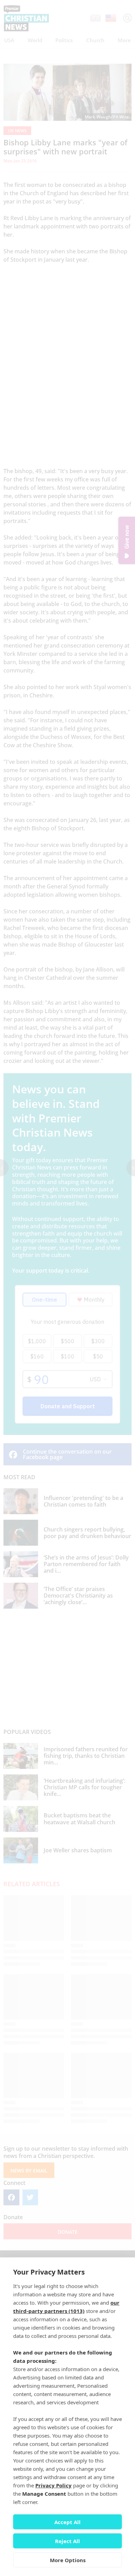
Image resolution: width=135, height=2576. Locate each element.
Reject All (67, 2541)
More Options (68, 2560)
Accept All (67, 2522)
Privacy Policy (53, 2485)
